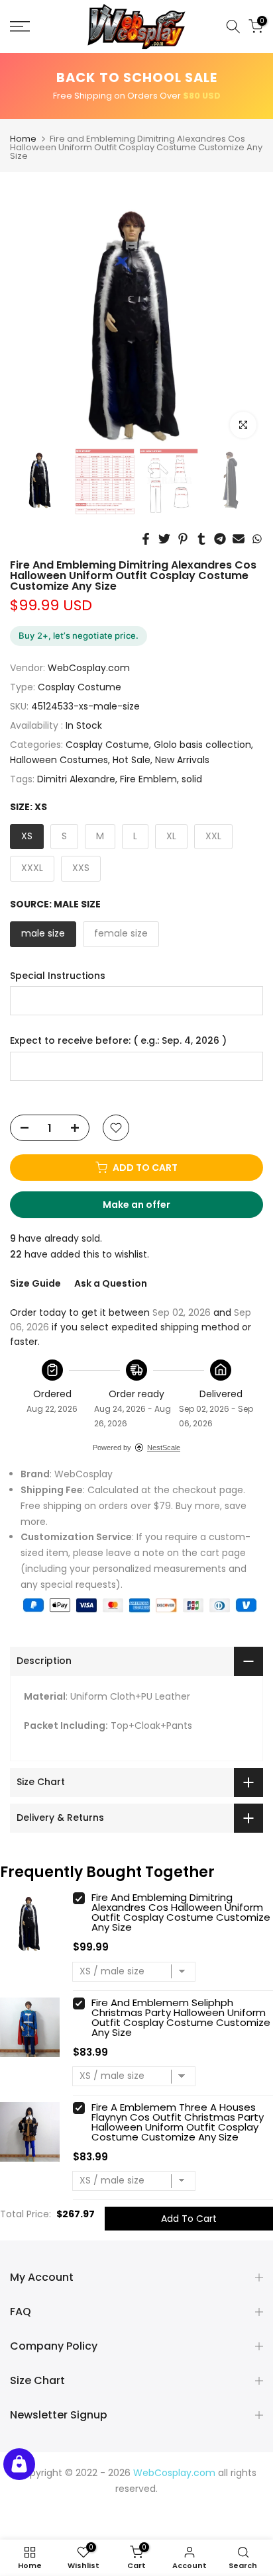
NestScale (164, 1448)
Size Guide (35, 1283)
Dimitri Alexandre (76, 779)
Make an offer (149, 1208)
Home (23, 139)
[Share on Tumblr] (201, 539)
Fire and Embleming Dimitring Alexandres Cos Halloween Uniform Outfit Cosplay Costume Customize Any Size (181, 1912)
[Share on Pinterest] (183, 539)
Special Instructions (58, 976)
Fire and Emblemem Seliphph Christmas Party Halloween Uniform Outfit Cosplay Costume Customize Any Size (181, 2017)
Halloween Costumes (59, 760)
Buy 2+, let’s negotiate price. (79, 635)
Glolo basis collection (202, 745)
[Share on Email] (239, 539)
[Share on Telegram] (220, 539)
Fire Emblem (148, 779)
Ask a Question (111, 1283)
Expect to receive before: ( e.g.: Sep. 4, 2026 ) (118, 1041)
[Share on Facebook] (146, 539)
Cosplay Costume (80, 687)
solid (192, 779)
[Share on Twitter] (164, 539)
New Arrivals (182, 760)
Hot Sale (132, 760)
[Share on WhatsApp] (257, 539)
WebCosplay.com (89, 668)
